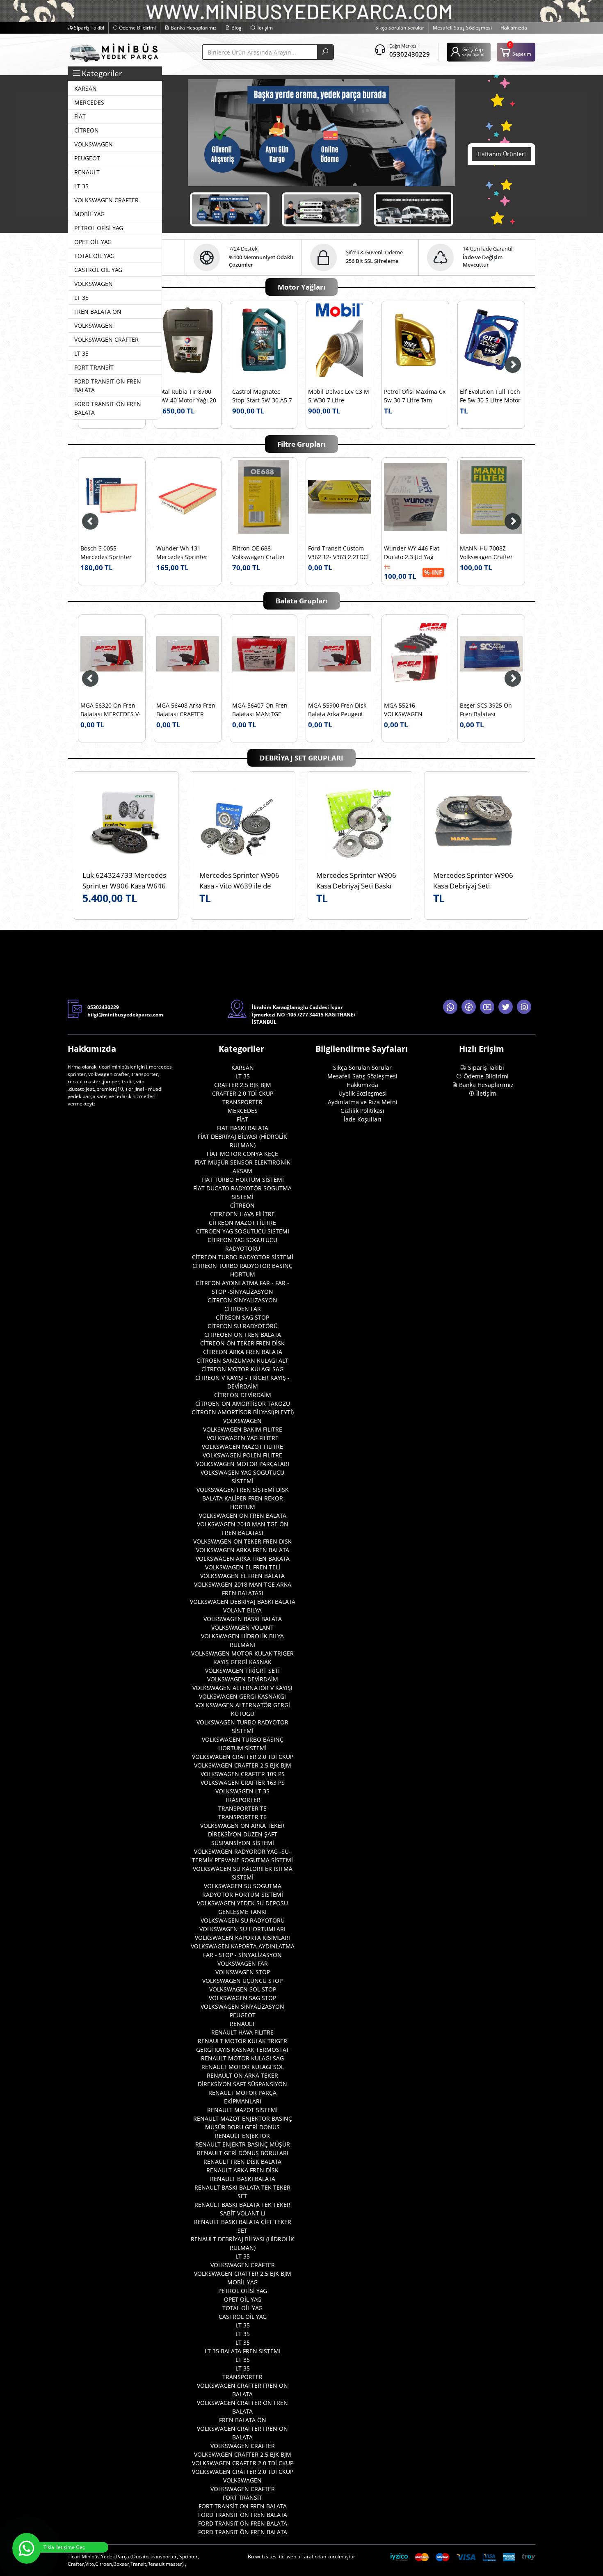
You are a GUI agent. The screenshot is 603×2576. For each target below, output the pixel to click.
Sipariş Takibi (88, 28)
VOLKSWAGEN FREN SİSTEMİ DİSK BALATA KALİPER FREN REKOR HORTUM (243, 1498)
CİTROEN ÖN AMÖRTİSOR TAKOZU (243, 1403)
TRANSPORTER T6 (242, 1817)
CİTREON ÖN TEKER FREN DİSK (242, 1343)
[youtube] (487, 1007)
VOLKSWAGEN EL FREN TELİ (243, 1567)
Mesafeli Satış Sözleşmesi (462, 28)
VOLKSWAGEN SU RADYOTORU (243, 1920)
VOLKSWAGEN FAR (243, 1963)
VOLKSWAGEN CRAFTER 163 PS (243, 1782)
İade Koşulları (363, 1119)
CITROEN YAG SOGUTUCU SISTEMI (243, 1231)
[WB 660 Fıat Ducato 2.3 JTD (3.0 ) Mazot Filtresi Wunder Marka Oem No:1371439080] (112, 497)
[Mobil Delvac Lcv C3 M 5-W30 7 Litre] (491, 340)
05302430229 (410, 54)
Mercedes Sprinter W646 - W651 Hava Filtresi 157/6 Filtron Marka (184, 553)
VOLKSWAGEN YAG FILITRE (243, 1438)
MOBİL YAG (242, 2282)
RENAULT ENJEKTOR (242, 2136)
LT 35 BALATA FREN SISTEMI (243, 2351)
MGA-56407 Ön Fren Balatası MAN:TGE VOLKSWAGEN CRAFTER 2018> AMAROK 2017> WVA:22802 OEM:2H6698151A (108, 710)
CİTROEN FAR (243, 1309)
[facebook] (469, 1007)
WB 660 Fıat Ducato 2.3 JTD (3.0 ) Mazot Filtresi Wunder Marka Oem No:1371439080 (112, 553)
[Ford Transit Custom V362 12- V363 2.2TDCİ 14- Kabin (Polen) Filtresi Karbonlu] (491, 497)
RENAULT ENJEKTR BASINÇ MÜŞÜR (243, 2144)
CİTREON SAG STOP (242, 1317)
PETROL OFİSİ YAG (243, 2291)
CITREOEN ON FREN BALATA (243, 1335)
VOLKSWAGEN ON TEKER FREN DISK (242, 1541)
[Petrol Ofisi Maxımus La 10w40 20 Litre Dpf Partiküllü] (188, 340)
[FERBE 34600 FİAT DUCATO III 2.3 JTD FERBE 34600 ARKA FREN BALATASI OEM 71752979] (415, 654)
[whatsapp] (450, 1007)
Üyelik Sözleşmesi (363, 1093)
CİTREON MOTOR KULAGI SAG (242, 1369)
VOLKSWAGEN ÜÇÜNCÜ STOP (242, 1981)
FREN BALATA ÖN (243, 2420)
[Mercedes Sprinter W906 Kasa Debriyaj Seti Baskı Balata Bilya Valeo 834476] (360, 823)
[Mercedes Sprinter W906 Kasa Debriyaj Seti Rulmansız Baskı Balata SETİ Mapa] (477, 823)
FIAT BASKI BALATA (243, 1128)
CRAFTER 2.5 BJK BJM (243, 1085)
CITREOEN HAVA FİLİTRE (242, 1214)
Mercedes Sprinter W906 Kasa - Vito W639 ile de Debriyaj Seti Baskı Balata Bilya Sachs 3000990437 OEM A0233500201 (239, 880)
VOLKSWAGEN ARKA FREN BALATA (243, 1550)
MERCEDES (243, 1111)
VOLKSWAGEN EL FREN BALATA (242, 1576)
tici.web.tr (290, 2557)
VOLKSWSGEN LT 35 (242, 1791)
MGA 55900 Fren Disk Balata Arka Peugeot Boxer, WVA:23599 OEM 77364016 (185, 710)
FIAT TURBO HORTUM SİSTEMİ (243, 1180)
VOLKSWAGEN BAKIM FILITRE (243, 1429)
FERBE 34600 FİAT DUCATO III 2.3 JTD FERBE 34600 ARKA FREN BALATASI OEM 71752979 (412, 710)
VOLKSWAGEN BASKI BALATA (243, 1619)
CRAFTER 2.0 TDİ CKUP (243, 1093)
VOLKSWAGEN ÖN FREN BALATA (243, 1515)
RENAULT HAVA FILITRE (242, 2032)
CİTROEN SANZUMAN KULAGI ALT (242, 1360)
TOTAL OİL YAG (242, 2308)
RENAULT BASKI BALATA (243, 2179)
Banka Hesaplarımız (193, 28)
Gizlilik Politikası (362, 1111)
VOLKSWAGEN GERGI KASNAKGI (242, 1696)
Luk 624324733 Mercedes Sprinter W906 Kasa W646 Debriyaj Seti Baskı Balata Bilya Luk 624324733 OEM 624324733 (124, 880)
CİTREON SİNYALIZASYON (242, 1300)
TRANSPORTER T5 (242, 1808)
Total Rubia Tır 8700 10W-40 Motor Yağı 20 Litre (338, 397)
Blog (236, 28)
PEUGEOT (243, 2015)
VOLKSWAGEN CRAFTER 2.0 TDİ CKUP (243, 1757)
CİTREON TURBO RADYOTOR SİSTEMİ (243, 1257)
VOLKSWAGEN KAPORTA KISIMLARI (242, 1938)
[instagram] (524, 1007)
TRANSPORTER (242, 1102)
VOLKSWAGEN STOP (243, 1972)
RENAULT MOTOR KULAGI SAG (242, 2058)
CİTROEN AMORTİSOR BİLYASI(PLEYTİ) (243, 1412)
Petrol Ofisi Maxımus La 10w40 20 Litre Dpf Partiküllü (186, 397)
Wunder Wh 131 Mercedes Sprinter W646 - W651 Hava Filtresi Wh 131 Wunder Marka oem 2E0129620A (335, 553)
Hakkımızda (514, 28)
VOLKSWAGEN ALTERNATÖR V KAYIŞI (242, 1688)
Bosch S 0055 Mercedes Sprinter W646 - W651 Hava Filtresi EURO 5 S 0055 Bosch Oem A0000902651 (262, 553)
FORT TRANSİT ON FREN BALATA (243, 2506)
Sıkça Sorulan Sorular (400, 28)
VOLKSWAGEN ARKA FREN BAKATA (243, 1559)
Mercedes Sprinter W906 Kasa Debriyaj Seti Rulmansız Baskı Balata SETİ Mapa (477, 880)
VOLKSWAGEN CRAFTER (243, 2265)
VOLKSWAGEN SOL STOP (243, 1989)
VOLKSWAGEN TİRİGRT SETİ (242, 1671)
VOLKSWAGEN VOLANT (242, 1627)
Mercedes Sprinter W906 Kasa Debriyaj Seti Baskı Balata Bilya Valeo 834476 (357, 880)
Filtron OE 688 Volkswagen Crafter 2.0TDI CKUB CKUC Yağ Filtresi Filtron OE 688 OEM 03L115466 (415, 553)
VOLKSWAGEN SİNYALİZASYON (242, 2006)
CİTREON (242, 1205)
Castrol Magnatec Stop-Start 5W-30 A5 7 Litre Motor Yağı (414, 397)
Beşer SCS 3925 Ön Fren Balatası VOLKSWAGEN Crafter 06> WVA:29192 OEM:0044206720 (338, 710)
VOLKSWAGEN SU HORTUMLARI (242, 1929)
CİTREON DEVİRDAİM (243, 1395)
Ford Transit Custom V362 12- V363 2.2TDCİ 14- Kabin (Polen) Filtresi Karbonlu (490, 553)
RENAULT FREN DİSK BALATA (242, 2162)
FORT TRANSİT (242, 2497)
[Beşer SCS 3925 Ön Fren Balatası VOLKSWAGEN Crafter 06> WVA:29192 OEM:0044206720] (339, 654)
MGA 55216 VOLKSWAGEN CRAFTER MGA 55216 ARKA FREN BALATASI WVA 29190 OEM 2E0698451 (261, 710)
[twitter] (506, 1007)
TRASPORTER (243, 1800)
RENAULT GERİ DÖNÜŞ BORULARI (243, 2153)
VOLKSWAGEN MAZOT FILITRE (242, 1447)
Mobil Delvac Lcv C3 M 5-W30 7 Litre (490, 396)
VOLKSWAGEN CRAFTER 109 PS (243, 1774)
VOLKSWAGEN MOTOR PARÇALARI (243, 1464)
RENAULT (242, 2024)
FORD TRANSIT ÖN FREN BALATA (243, 2515)
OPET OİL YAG (243, 2299)
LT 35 (243, 1076)
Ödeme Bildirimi (137, 28)
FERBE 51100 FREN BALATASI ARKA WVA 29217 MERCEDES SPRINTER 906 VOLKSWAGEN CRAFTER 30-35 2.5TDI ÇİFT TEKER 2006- (490, 710)
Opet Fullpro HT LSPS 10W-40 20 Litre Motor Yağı (263, 397)
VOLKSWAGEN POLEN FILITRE (242, 1455)
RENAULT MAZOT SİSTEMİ (242, 2110)
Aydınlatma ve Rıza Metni (363, 1102)
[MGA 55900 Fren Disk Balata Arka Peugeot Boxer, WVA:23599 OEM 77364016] (188, 654)
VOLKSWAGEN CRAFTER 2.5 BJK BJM (243, 1765)
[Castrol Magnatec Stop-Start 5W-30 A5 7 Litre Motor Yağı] (415, 340)
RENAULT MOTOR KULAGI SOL (243, 2067)
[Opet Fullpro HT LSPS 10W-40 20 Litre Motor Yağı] (264, 340)
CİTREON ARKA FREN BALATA (243, 1352)
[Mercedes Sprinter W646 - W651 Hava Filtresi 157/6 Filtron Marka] (188, 497)
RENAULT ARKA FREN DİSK (242, 2170)
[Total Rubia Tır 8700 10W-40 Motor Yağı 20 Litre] (339, 340)
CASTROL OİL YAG (243, 2317)
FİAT (242, 1119)
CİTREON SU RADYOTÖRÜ (243, 1326)
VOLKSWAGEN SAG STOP (242, 1998)
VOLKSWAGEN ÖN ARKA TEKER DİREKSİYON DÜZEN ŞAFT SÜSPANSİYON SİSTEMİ (242, 1834)
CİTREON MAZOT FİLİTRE (242, 1223)
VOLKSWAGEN (242, 1421)
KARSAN (243, 1068)
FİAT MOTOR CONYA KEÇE (242, 1154)
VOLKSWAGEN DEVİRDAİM (243, 1679)
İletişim (264, 28)
